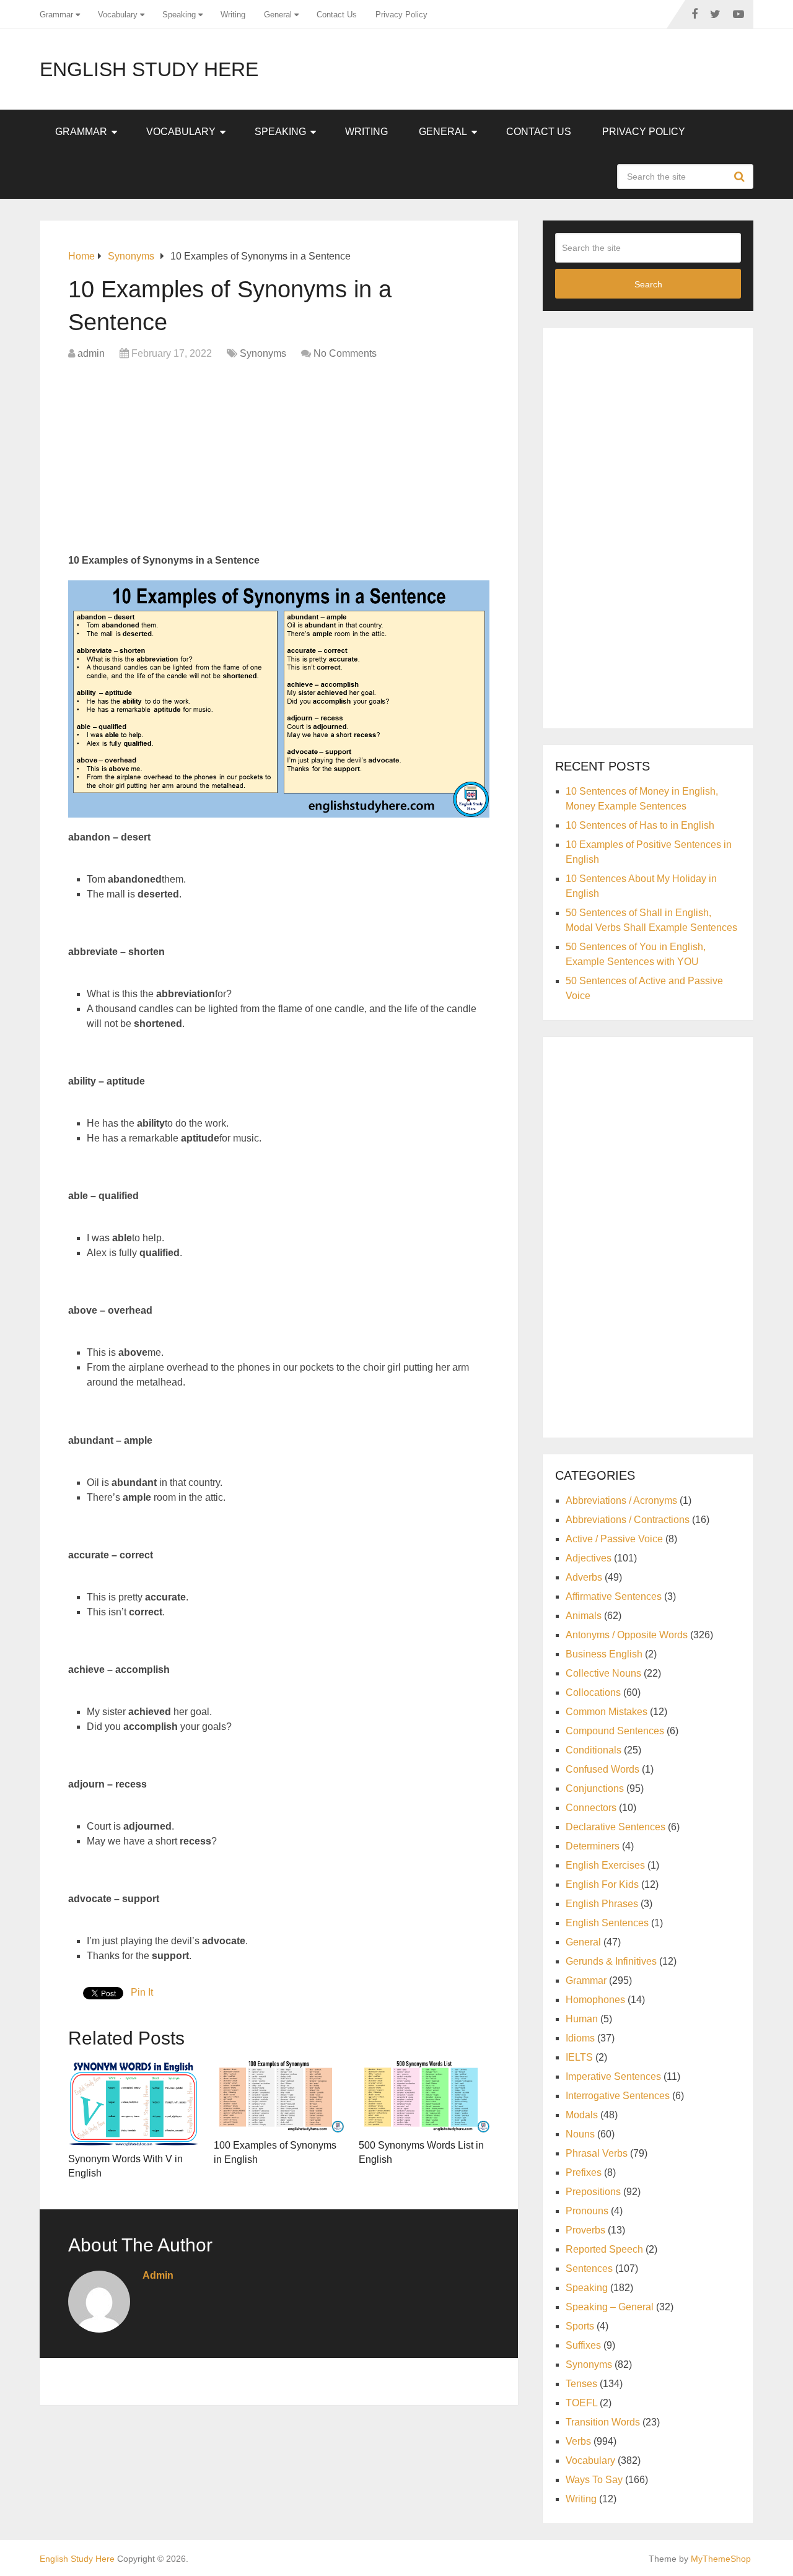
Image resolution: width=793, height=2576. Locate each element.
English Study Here (149, 69)
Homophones (595, 2000)
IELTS (579, 2057)
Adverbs (584, 1577)
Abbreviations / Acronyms (621, 1500)
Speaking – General (610, 2307)
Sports (580, 2326)
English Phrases (602, 1904)
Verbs (578, 2441)
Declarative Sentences (616, 1827)
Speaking (179, 15)
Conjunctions (595, 1788)
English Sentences (607, 1923)
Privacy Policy (401, 15)
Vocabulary (118, 15)
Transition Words (603, 2422)
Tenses (581, 2384)
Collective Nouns (603, 1673)
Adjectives (589, 1558)
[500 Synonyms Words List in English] (424, 2096)
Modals (582, 2115)
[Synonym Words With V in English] (134, 2102)
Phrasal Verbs (597, 2153)
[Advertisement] (279, 460)
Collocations (593, 1692)
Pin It (142, 1992)
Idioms (580, 2038)
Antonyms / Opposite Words (627, 1635)
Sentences (589, 2268)
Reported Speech (604, 2249)
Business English (604, 1654)
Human (582, 2019)
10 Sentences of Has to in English (640, 825)
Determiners (593, 1846)
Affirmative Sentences (614, 1596)
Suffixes (583, 2345)
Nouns (580, 2134)
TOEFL (581, 2403)
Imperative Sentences (613, 2076)
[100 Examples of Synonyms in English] (279, 2096)
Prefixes (584, 2172)
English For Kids (602, 1884)
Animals (584, 1616)
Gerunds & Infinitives (611, 1961)
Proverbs (585, 2230)
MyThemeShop (721, 2559)
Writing (233, 15)
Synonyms (263, 353)
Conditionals (594, 1750)
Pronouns (587, 2211)
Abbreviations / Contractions (628, 1520)
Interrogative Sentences (618, 2096)
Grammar (56, 15)
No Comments (345, 353)
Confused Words (602, 1769)
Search (741, 177)
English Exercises (605, 1865)
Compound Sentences (615, 1731)
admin (91, 353)
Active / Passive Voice (614, 1539)
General (278, 15)
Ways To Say (594, 2480)
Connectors (591, 1808)
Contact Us (337, 15)
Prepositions (593, 2192)
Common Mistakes (607, 1712)
